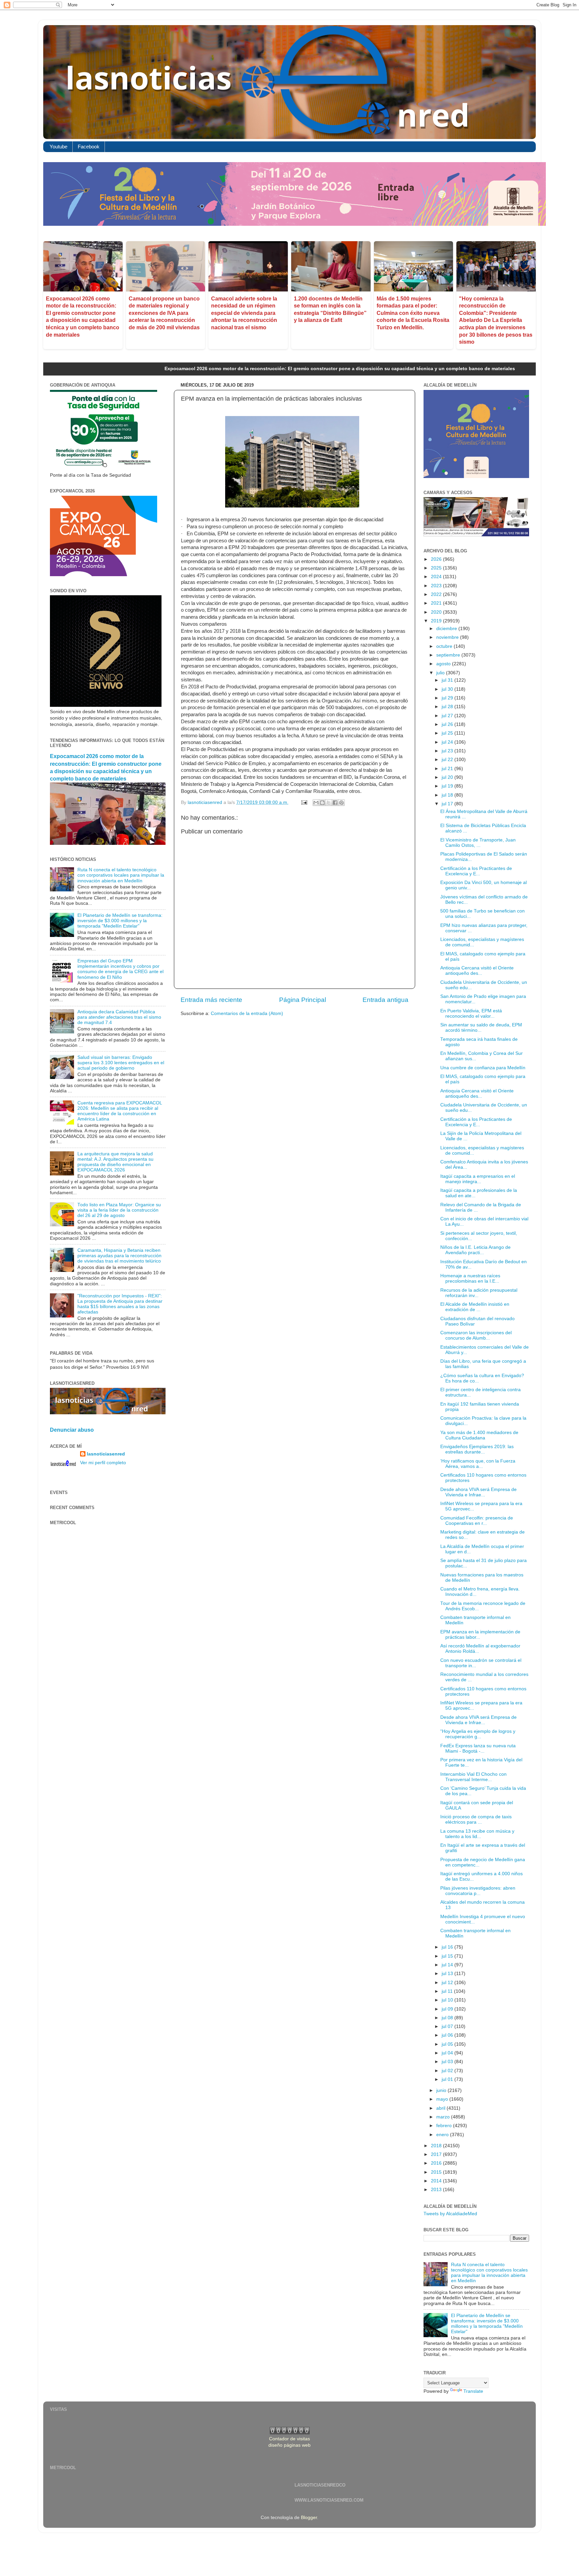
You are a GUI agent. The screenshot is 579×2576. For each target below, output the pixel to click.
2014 (437, 2181)
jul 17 (448, 804)
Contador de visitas (289, 2439)
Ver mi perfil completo (103, 1463)
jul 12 (448, 1983)
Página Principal (303, 1000)
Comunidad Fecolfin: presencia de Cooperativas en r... (477, 1521)
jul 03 (448, 2062)
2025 (437, 568)
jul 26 (448, 724)
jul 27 (448, 716)
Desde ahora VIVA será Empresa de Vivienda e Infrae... (478, 1492)
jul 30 (448, 689)
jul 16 (448, 1947)
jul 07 (448, 2026)
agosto (444, 664)
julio (441, 673)
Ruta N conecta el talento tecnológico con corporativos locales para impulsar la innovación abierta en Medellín (121, 875)
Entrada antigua (385, 1000)
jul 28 (448, 707)
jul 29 (448, 698)
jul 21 (448, 769)
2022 (437, 594)
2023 (437, 586)
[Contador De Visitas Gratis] (290, 2433)
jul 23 (448, 751)
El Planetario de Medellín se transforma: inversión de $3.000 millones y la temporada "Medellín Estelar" (120, 921)
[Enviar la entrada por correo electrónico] (304, 802)
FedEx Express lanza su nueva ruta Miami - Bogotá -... (478, 1748)
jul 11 (448, 1991)
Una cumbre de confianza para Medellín (483, 1068)
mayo (443, 2099)
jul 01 (448, 2079)
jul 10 (448, 2000)
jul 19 (448, 786)
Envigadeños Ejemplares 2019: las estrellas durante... (477, 1449)
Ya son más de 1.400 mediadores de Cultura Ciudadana (479, 1435)
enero (443, 2135)
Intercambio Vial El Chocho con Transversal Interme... (473, 1777)
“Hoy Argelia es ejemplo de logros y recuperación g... (478, 1734)
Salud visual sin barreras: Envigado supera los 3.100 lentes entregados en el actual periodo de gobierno (121, 1063)
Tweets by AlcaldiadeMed (450, 2214)
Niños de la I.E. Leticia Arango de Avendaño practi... (475, 1250)
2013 (437, 2190)
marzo (444, 2117)
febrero (445, 2126)
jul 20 (448, 777)
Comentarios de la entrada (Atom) (247, 1013)
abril (441, 2108)
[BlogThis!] (322, 803)
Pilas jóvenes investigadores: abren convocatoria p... (478, 1891)
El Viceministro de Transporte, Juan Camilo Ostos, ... (478, 843)
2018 (437, 2146)
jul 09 (448, 2009)
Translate (473, 2391)
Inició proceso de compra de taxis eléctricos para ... (476, 1819)
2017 (437, 2154)
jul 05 (448, 2044)
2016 (437, 2163)
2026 (437, 559)
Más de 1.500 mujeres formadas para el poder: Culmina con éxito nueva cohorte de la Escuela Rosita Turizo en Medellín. (413, 313)
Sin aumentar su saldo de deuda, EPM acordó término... (481, 1028)
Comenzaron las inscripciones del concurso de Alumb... (476, 1335)
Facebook (89, 147)
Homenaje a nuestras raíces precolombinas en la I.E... (470, 1278)
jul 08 (448, 2018)
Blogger (309, 2518)
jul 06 (448, 2035)
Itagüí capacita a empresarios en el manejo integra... (478, 1179)
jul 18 (448, 795)
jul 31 (448, 680)
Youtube (58, 147)
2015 (437, 2172)
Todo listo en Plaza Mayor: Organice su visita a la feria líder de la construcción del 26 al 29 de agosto (119, 1210)
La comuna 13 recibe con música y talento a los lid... (477, 1834)
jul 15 (448, 1956)
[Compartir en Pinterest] (341, 803)
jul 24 (448, 742)
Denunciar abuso (72, 1430)
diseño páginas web (289, 2445)
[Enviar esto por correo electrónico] (316, 803)
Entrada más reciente (211, 1000)
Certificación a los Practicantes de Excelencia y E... (476, 871)
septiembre (449, 655)
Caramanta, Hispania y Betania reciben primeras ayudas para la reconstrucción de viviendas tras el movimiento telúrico (119, 1256)
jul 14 (448, 1965)
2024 (437, 577)
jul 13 (448, 1974)
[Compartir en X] (329, 803)
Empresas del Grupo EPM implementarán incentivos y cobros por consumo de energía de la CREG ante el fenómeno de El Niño (120, 969)
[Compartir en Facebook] (335, 803)
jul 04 (448, 2053)
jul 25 (448, 733)
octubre (445, 646)
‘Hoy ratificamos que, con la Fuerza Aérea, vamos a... (478, 1464)
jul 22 (448, 760)
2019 (437, 621)
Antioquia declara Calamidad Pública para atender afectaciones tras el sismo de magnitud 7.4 (119, 1017)
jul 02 (448, 2071)
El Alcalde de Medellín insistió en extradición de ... (475, 1307)
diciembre (447, 629)
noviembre (448, 637)
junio (442, 2090)
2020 (437, 612)
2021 (437, 603)
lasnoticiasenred (106, 1454)
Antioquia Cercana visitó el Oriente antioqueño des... (477, 971)
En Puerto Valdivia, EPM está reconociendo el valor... (471, 1013)
